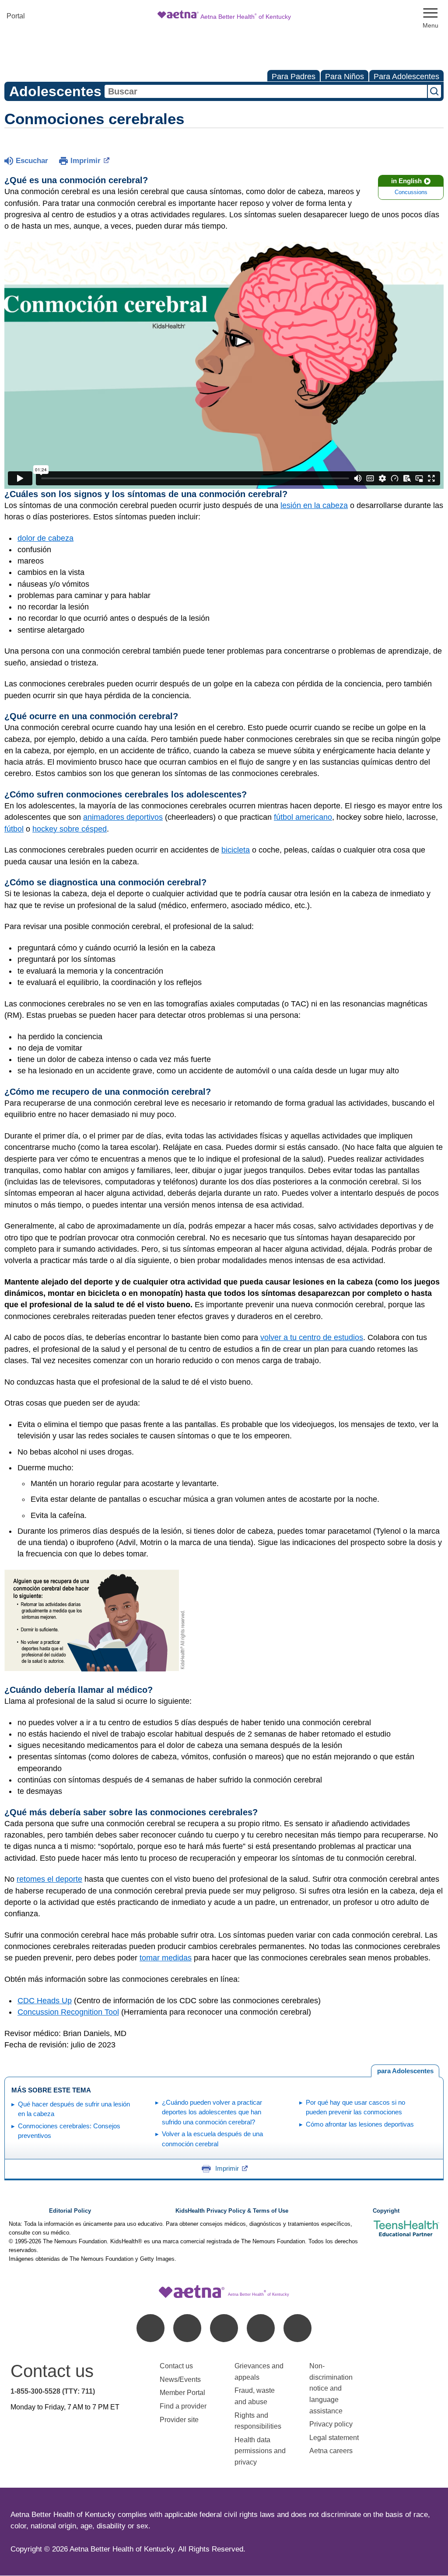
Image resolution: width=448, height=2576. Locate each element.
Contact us (176, 2366)
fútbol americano (303, 817)
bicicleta (236, 850)
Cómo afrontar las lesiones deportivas (360, 2124)
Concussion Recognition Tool (68, 2012)
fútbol (14, 829)
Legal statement (335, 2438)
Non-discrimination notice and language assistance (331, 2388)
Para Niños (345, 77)
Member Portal (182, 2393)
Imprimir (86, 161)
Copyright (386, 2211)
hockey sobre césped (70, 829)
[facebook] (150, 2328)
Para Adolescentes (406, 77)
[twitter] (224, 2328)
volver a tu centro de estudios (312, 1337)
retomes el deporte (49, 1879)
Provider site (179, 2420)
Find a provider (183, 2406)
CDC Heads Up (45, 2001)
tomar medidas (166, 1958)
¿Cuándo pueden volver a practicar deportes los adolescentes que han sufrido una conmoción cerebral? (212, 2112)
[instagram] (261, 2328)
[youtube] (297, 2328)
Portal (16, 16)
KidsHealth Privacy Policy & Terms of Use (232, 2211)
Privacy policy (331, 2424)
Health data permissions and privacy (260, 2451)
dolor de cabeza (45, 538)
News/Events (180, 2379)
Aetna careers (331, 2451)
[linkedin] (187, 2328)
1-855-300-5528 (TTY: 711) (53, 2391)
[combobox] (266, 91)
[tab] (405, 2071)
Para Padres (294, 77)
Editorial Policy (70, 2211)
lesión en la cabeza (314, 505)
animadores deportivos (123, 817)
